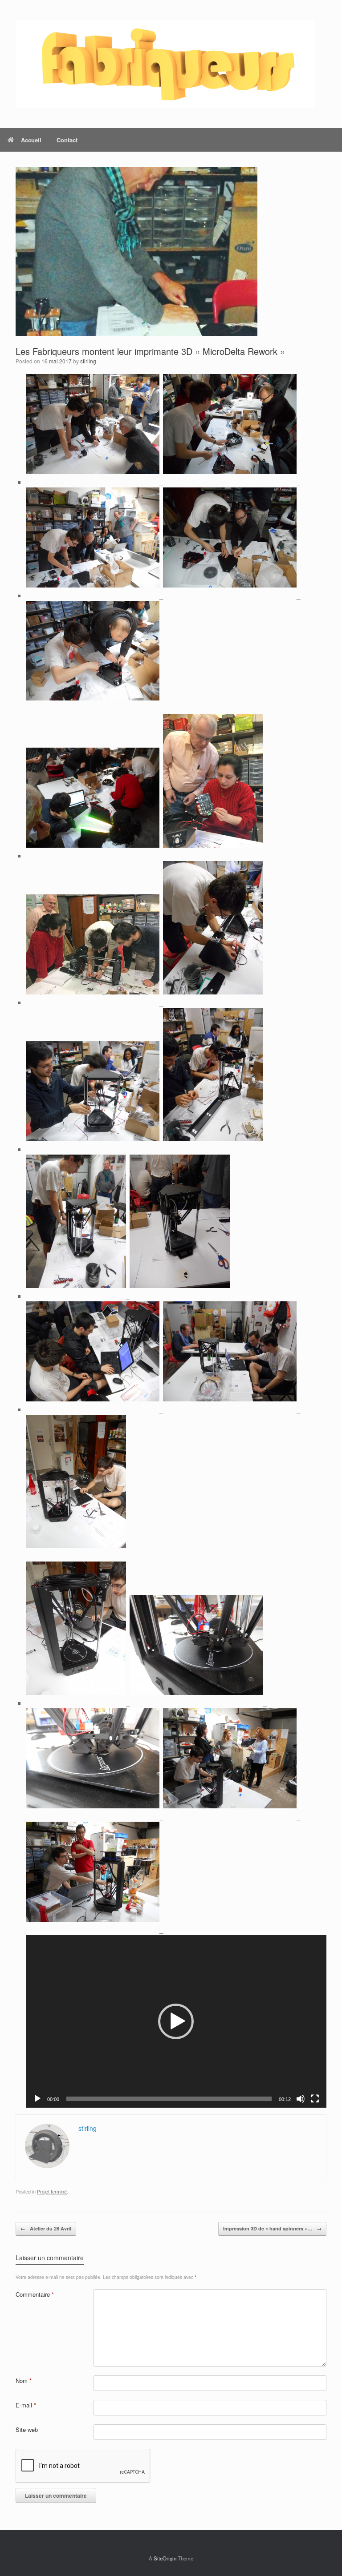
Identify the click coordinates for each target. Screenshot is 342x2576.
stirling (88, 361)
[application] (176, 2021)
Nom (24, 2381)
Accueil (31, 140)
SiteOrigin (165, 2558)
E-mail (26, 2405)
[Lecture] (37, 2099)
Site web (27, 2429)
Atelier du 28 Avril (46, 2228)
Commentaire (35, 2294)
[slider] (169, 2099)
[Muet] (301, 2099)
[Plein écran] (315, 2099)
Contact (67, 140)
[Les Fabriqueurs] (165, 64)
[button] (176, 2021)
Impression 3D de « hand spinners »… (272, 2228)
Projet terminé (52, 2191)
